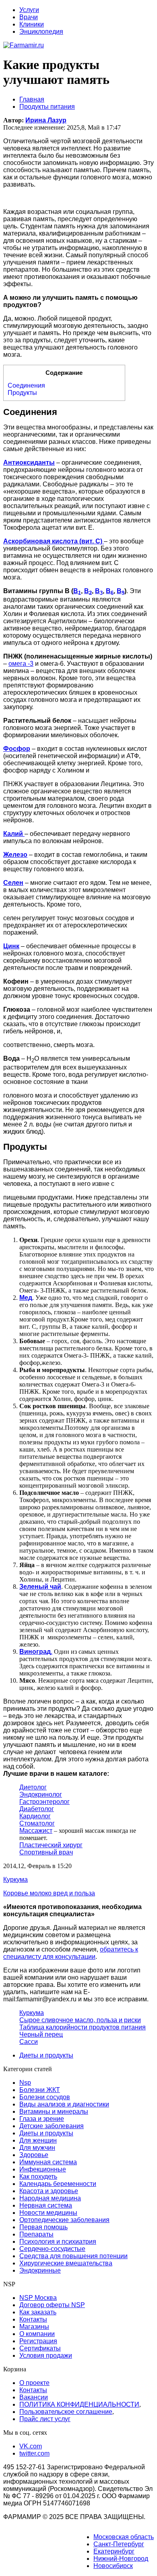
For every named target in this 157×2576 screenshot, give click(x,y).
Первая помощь (43, 2227)
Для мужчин (37, 2148)
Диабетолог (37, 1809)
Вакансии (34, 2397)
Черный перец (41, 2034)
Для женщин (38, 2140)
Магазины (34, 2327)
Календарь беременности (58, 2184)
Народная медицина (50, 2198)
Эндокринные (40, 2270)
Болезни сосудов (45, 2097)
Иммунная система (48, 2162)
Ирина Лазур (46, 120)
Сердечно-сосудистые (52, 2249)
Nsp (25, 2083)
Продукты (22, 393)
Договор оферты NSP (52, 2305)
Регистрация (38, 2341)
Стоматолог (37, 1823)
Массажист (36, 1831)
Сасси (29, 2042)
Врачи (29, 17)
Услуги (29, 10)
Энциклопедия (41, 32)
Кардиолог (35, 1816)
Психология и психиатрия (58, 2242)
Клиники (32, 24)
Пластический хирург (51, 1845)
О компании (37, 2334)
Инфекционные (43, 2169)
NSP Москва (38, 2298)
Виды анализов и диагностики (64, 2104)
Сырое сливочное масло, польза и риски (80, 2020)
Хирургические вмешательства (66, 2263)
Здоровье (34, 2155)
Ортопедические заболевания (64, 2220)
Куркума (32, 2013)
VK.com (31, 2446)
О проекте (34, 2383)
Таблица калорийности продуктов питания (83, 2027)
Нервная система (46, 2205)
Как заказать (38, 2312)
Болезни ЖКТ (40, 2090)
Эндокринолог (41, 1794)
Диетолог (33, 1787)
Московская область (124, 2537)
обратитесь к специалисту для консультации (71, 1953)
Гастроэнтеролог (44, 1802)
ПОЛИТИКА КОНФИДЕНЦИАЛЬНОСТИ (79, 2404)
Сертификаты (40, 2348)
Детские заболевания (52, 2126)
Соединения (26, 385)
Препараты (36, 2234)
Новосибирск (113, 2566)
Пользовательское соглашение (66, 2412)
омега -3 (21, 664)
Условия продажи (46, 2355)
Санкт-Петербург (119, 2544)
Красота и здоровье (49, 2191)
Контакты (33, 2319)
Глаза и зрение (42, 2119)
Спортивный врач (46, 1852)
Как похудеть (38, 2176)
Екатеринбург (114, 2551)
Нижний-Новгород (121, 2559)
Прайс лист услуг (45, 2419)
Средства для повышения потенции (73, 2256)
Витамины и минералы (54, 2111)
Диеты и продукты (46, 2055)
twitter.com (34, 2453)
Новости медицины (48, 2213)
